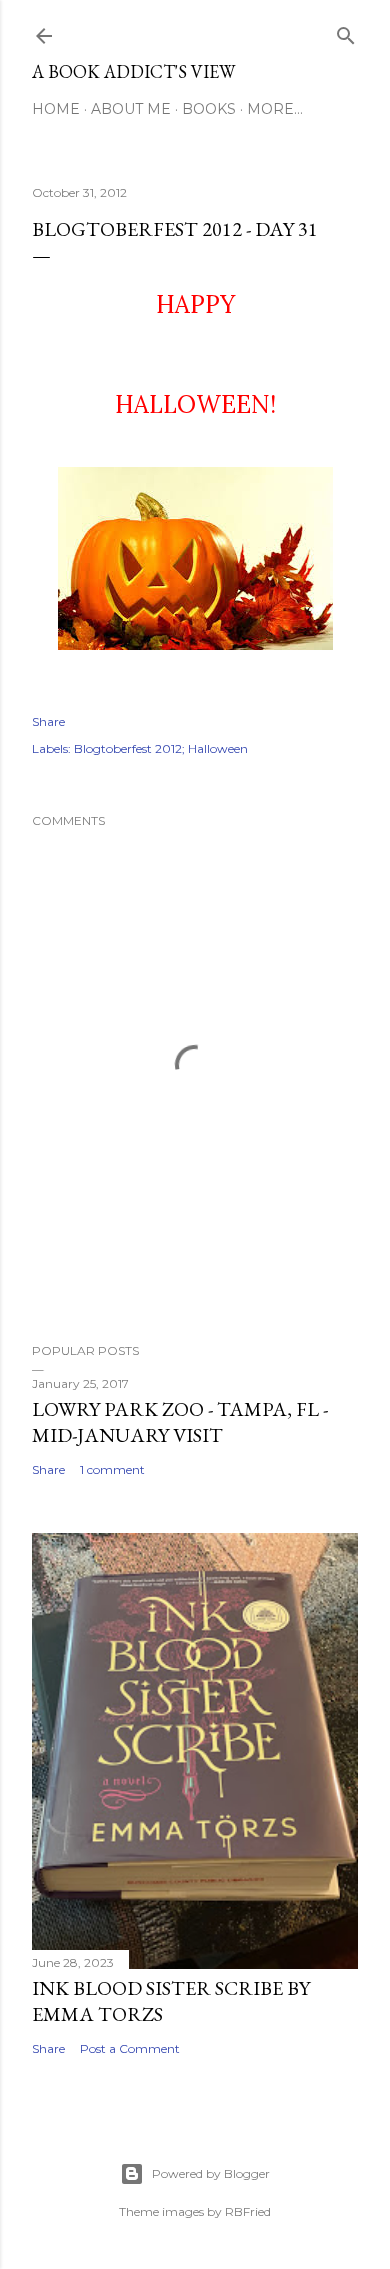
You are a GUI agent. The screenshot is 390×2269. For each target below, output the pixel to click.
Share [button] (48, 721)
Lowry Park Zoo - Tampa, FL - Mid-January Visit (180, 1422)
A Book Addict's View (133, 71)
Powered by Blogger (211, 2173)
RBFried (248, 2211)
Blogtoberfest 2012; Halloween (161, 748)
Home (56, 109)
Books (209, 109)
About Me (131, 109)
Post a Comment (130, 2048)
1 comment (112, 1469)
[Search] (346, 31)
